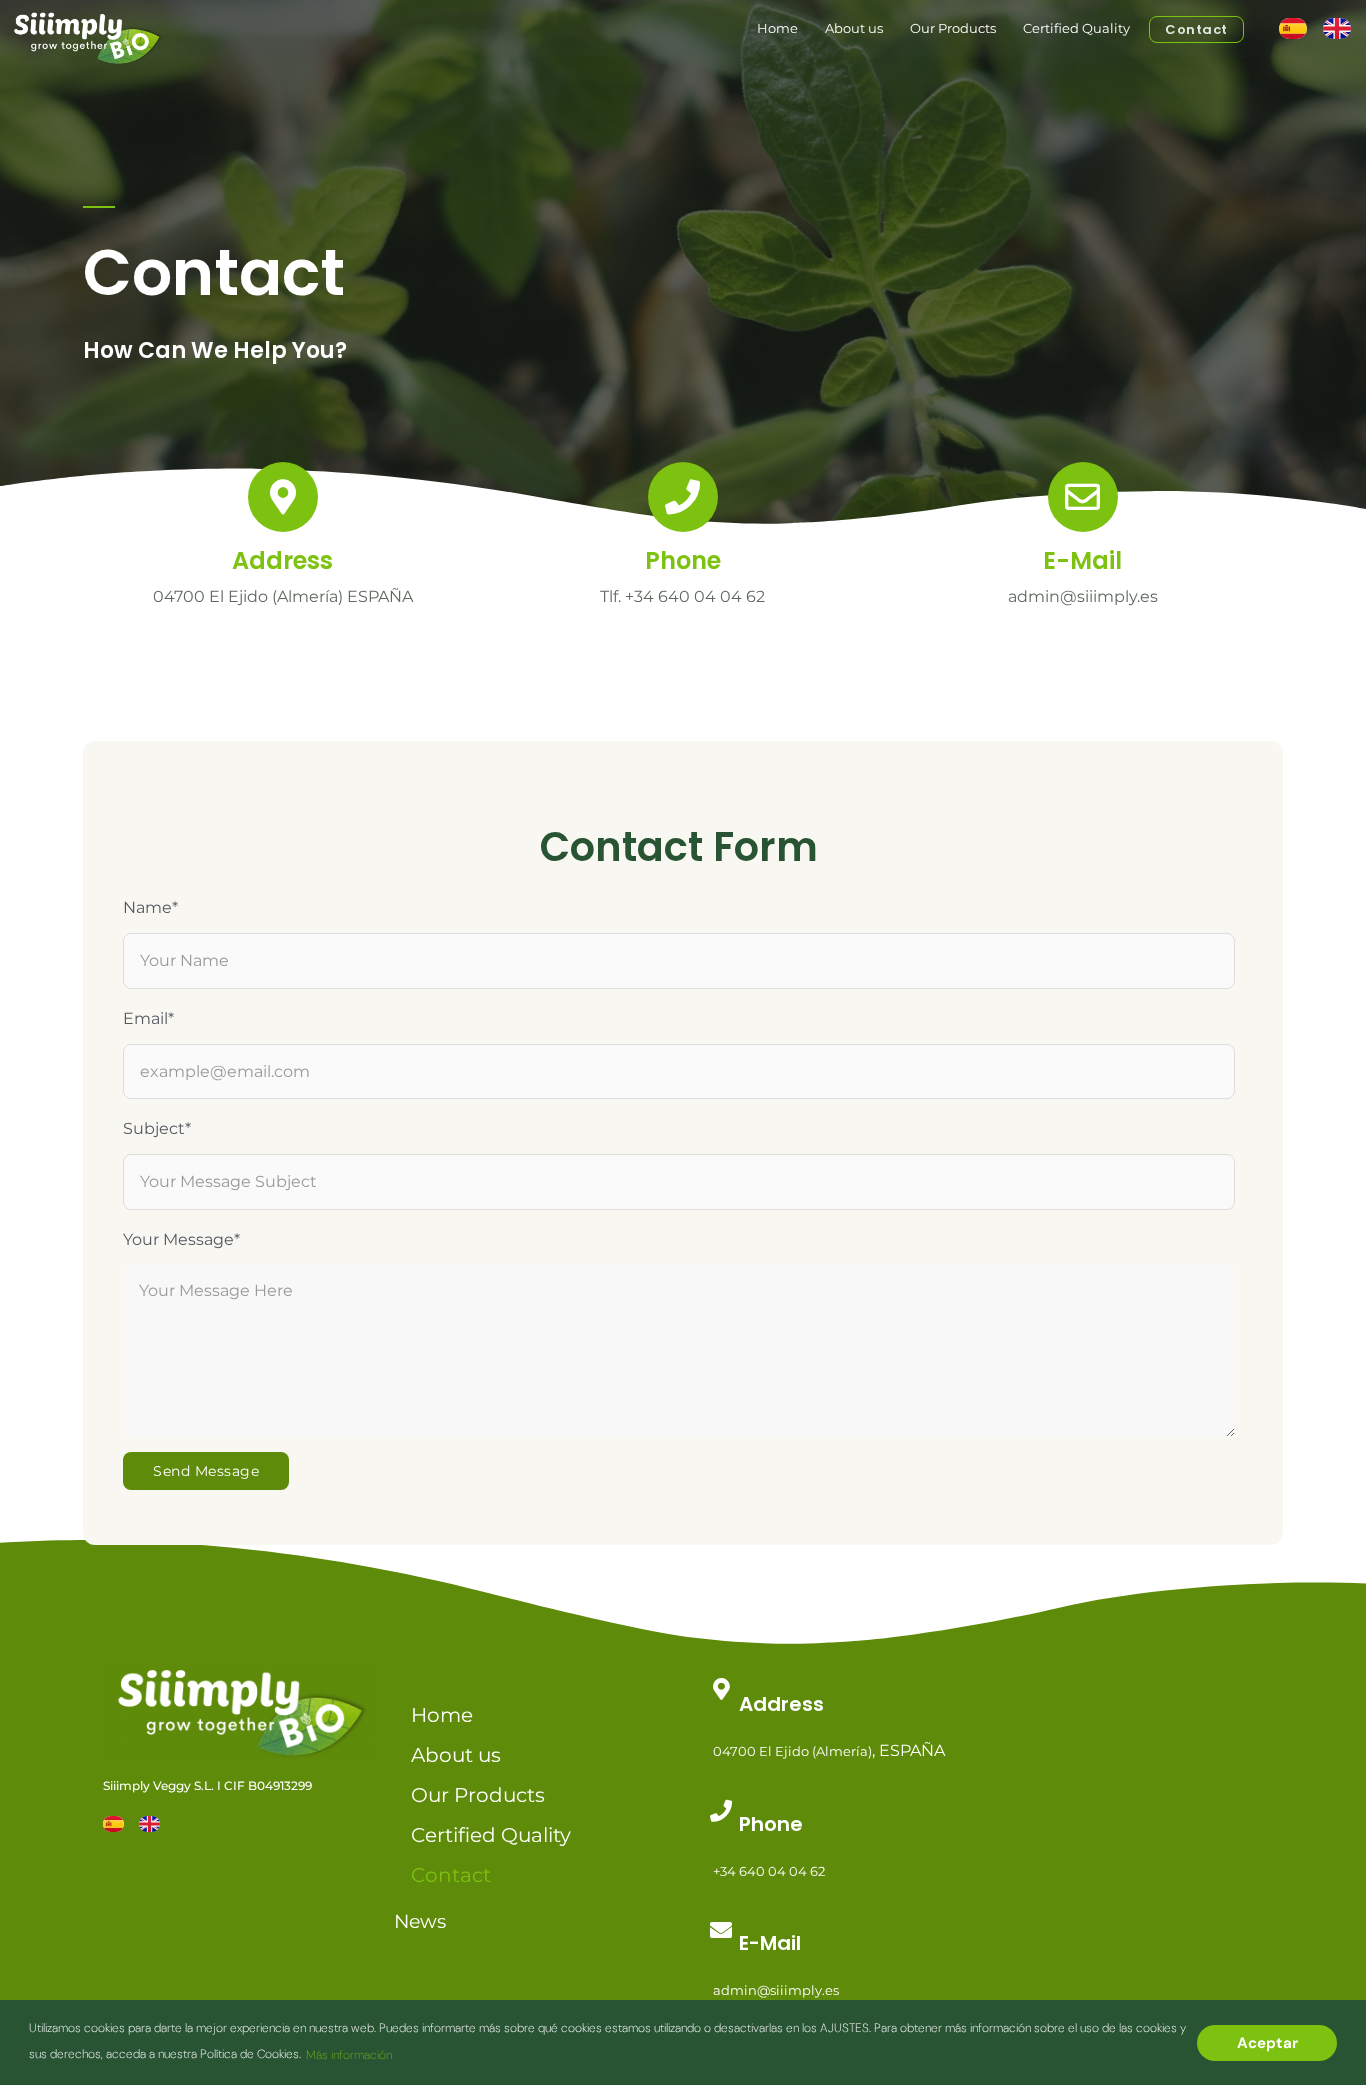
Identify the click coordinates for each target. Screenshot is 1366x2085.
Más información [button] (349, 2055)
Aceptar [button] (1267, 2043)
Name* (150, 907)
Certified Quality (1076, 28)
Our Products (953, 28)
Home (777, 28)
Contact (1196, 29)
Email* (148, 1018)
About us (854, 28)
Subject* (157, 1128)
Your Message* (181, 1239)
